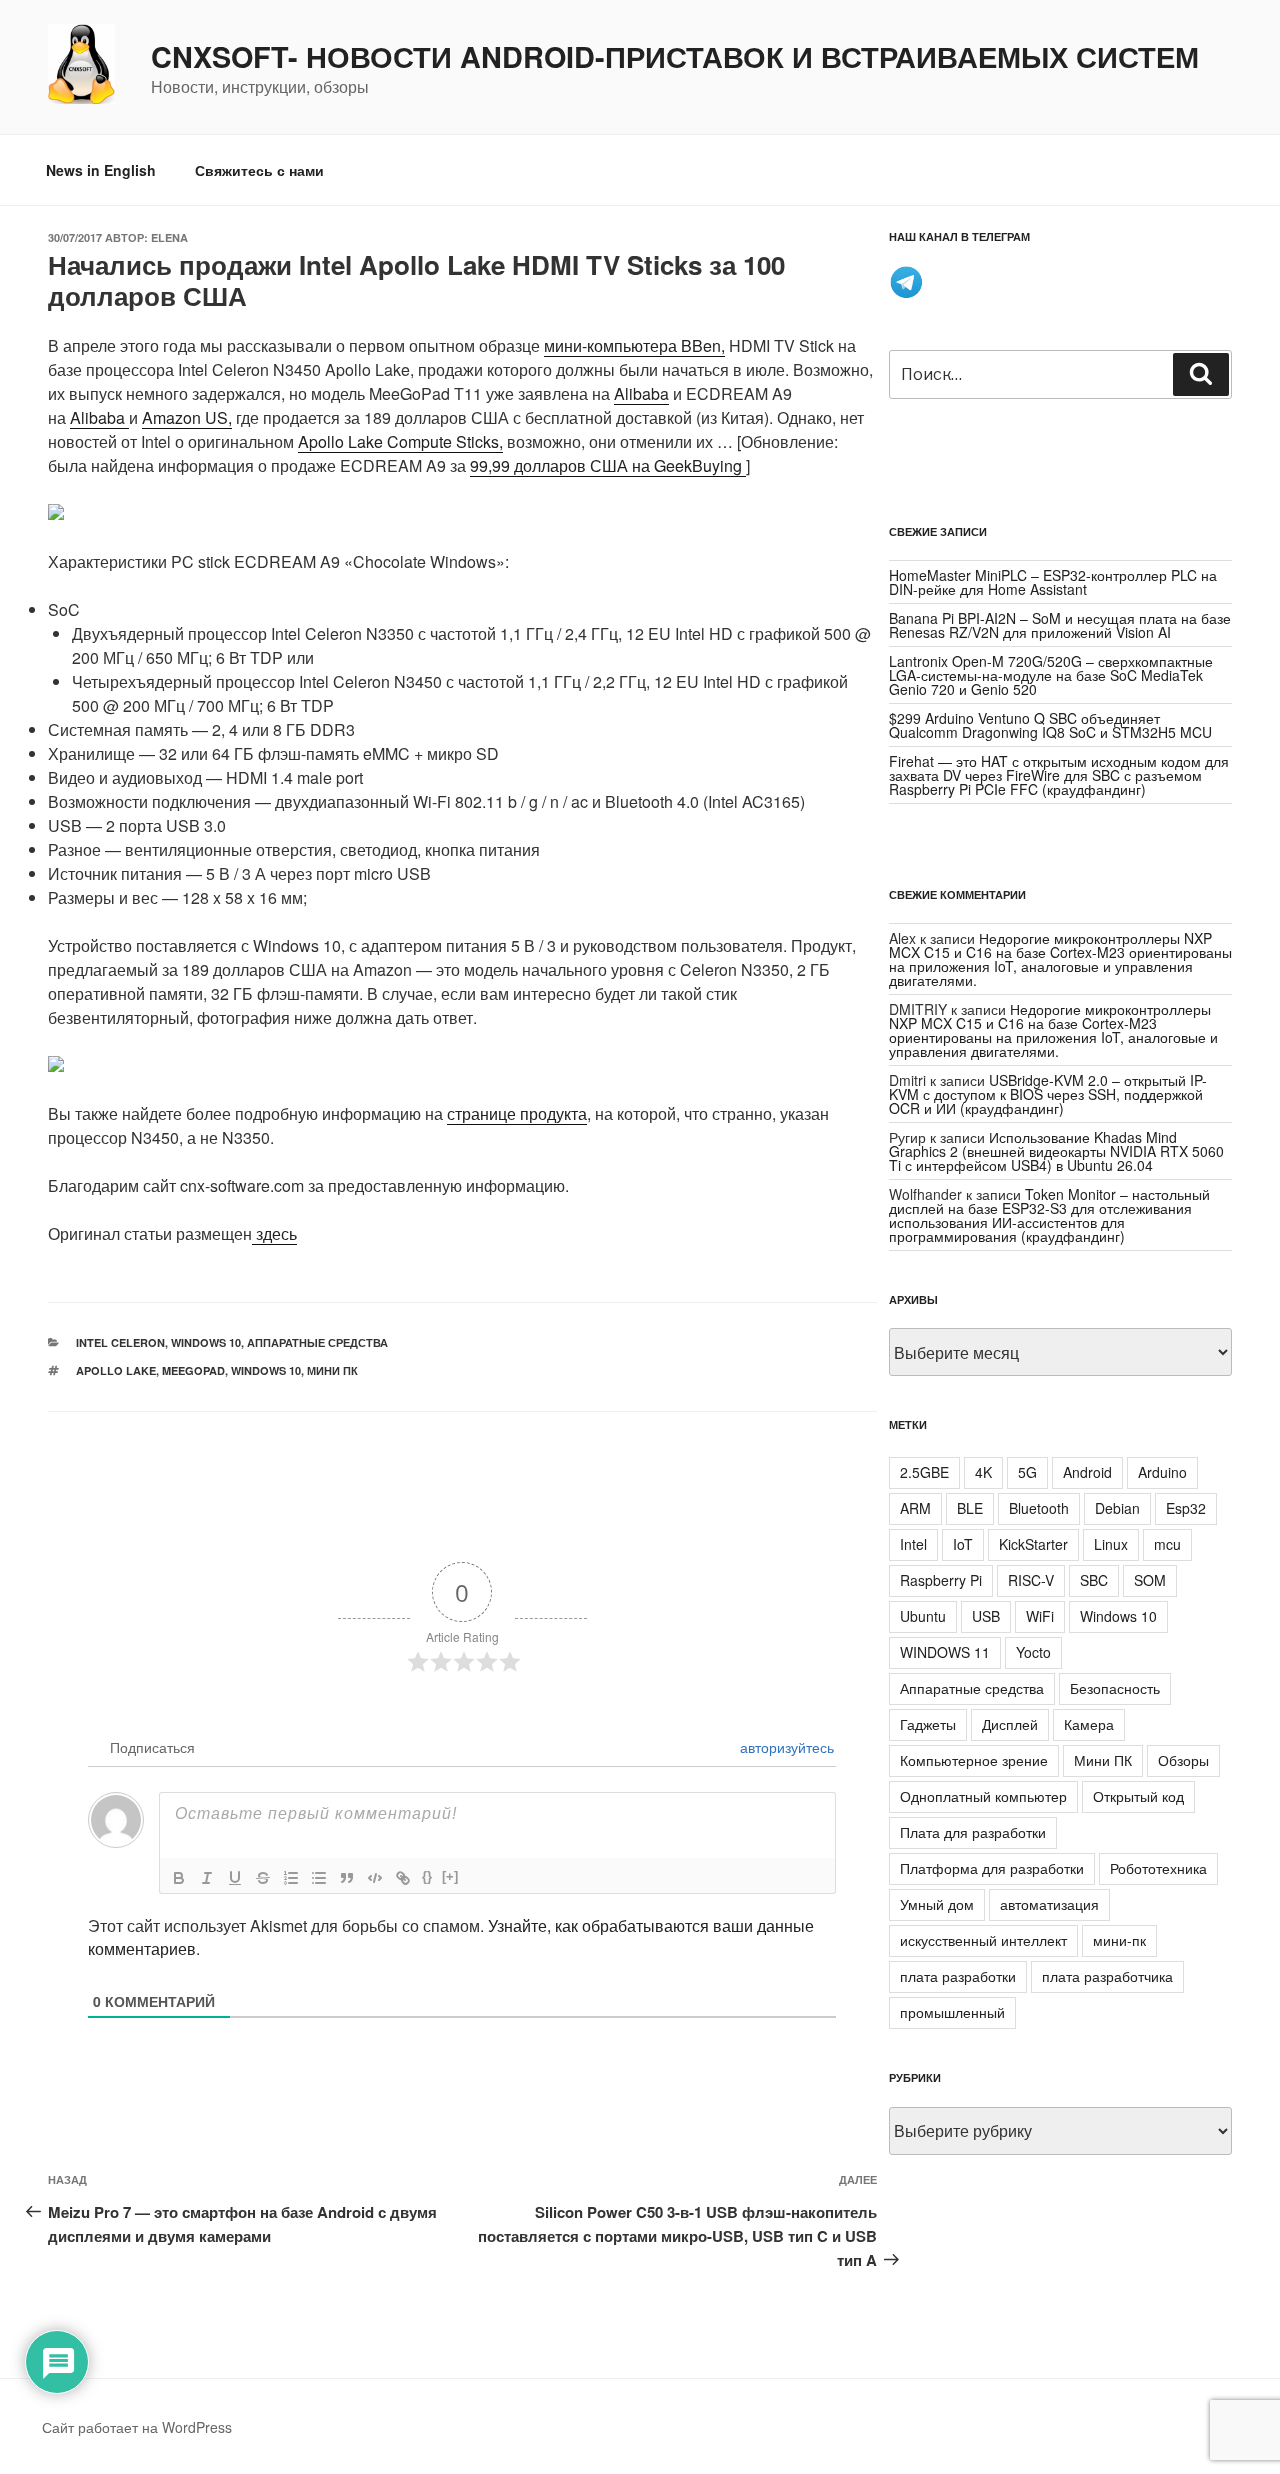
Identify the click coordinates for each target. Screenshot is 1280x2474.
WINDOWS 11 (945, 1652)
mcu (1167, 1544)
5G (1027, 1472)
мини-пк (1119, 1940)
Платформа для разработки (992, 1868)
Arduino (1162, 1472)
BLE (970, 1508)
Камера (1089, 1724)
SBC (1094, 1580)
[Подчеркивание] (235, 1878)
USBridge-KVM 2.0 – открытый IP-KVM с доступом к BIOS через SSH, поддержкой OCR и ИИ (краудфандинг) (1048, 1094)
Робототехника (1158, 1868)
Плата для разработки (973, 1832)
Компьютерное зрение (974, 1760)
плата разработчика (1107, 1976)
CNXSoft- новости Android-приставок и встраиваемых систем (675, 57)
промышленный (952, 2012)
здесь (274, 1233)
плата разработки (958, 1976)
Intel (913, 1544)
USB (986, 1616)
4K (983, 1472)
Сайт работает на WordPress (137, 2427)
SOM (1150, 1580)
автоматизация (1049, 1904)
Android (1087, 1472)
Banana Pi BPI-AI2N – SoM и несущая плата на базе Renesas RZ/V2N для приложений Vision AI (1060, 625)
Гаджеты (928, 1724)
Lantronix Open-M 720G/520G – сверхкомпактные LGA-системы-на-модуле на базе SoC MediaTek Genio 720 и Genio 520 (1051, 675)
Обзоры (1183, 1760)
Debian (1117, 1508)
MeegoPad (193, 1370)
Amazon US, (187, 417)
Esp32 (1186, 1508)
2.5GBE (924, 1472)
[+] (450, 1876)
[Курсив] (207, 1878)
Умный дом (937, 1904)
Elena (169, 237)
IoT (963, 1544)
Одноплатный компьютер (983, 1796)
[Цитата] (347, 1878)
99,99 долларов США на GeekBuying (608, 465)
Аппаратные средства (317, 1342)
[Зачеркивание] (263, 1878)
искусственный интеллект (983, 1940)
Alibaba (641, 393)
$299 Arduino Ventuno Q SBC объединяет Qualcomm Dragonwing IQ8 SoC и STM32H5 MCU (1050, 725)
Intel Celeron (120, 1342)
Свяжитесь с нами (259, 170)
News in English (101, 170)
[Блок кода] (375, 1878)
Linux (1111, 1544)
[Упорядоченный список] (291, 1878)
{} (427, 1876)
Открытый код (1138, 1796)
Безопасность (1115, 1688)
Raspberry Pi (941, 1580)
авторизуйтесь (785, 1747)
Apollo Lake (116, 1370)
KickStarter (1033, 1544)
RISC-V (1031, 1580)
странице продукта (517, 1113)
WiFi (1040, 1616)
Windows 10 (206, 1342)
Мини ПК (332, 1370)
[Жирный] (179, 1878)
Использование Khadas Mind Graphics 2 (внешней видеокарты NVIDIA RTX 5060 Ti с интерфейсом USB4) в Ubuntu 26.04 (1056, 1151)
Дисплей (1010, 1724)
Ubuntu (923, 1616)
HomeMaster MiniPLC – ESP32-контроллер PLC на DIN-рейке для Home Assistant (1053, 582)
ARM (915, 1508)
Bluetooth (1039, 1508)
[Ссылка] (403, 1878)
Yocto (1033, 1652)
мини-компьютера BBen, (634, 345)
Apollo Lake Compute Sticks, (400, 441)
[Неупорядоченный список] (319, 1878)
